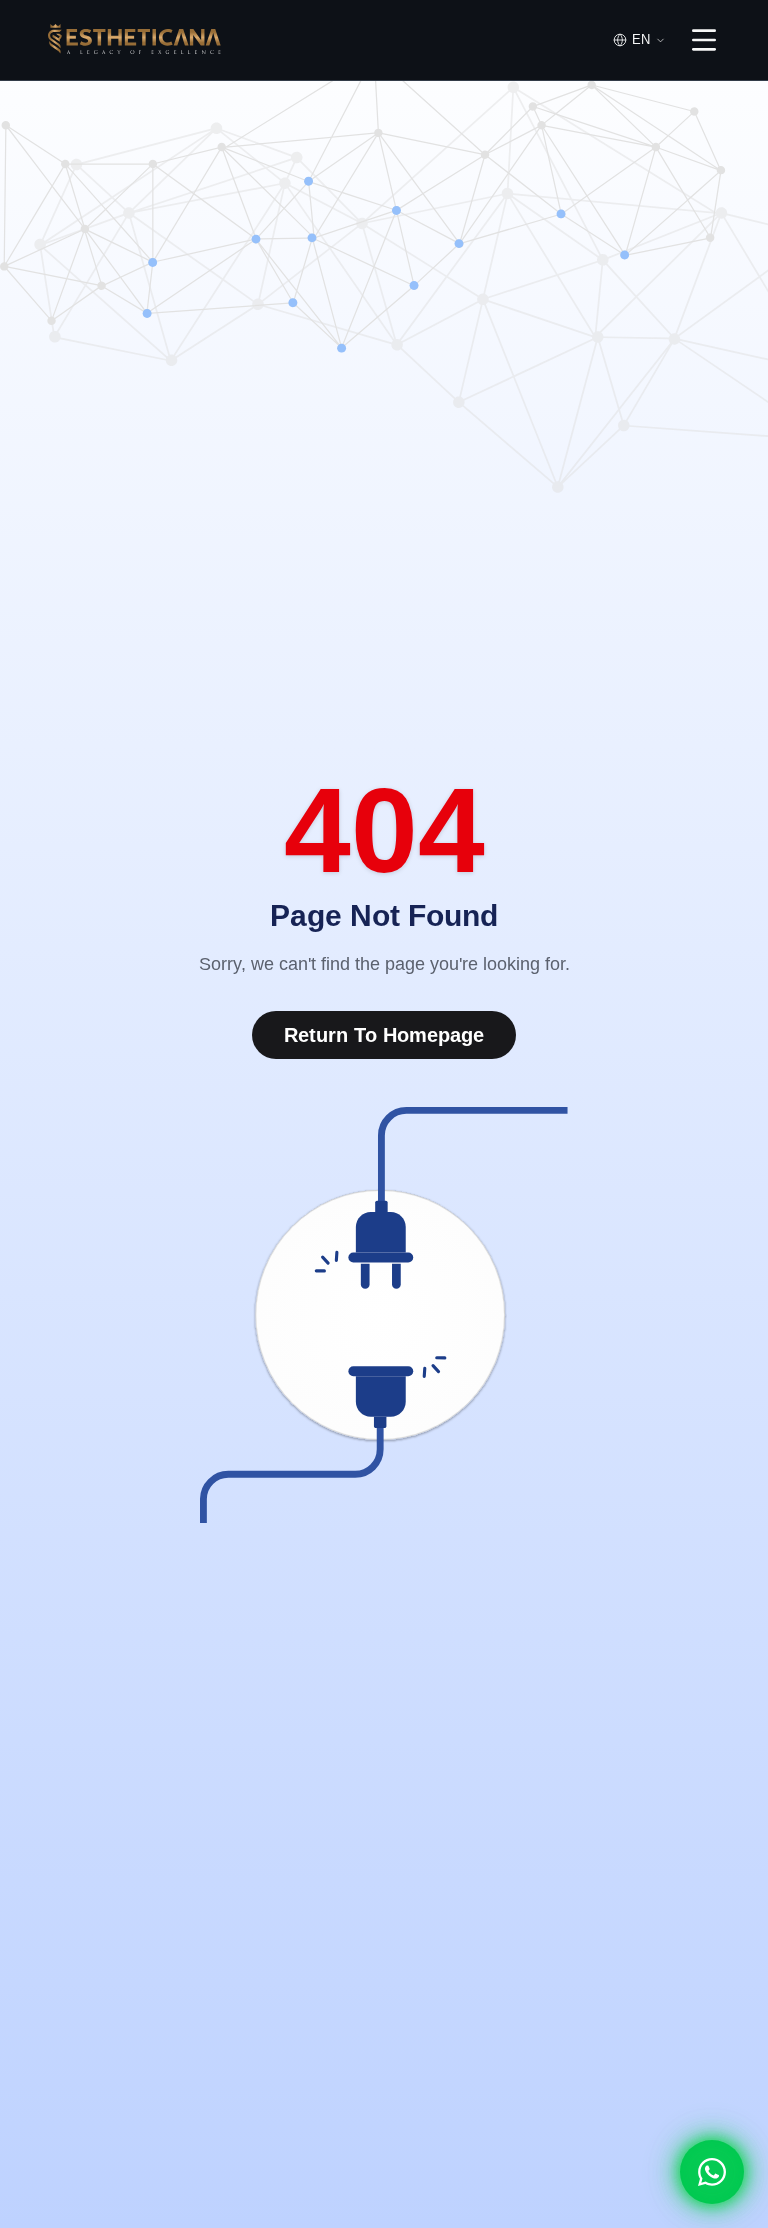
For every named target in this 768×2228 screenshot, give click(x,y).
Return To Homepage (384, 1035)
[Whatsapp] (712, 2172)
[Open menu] (704, 40)
